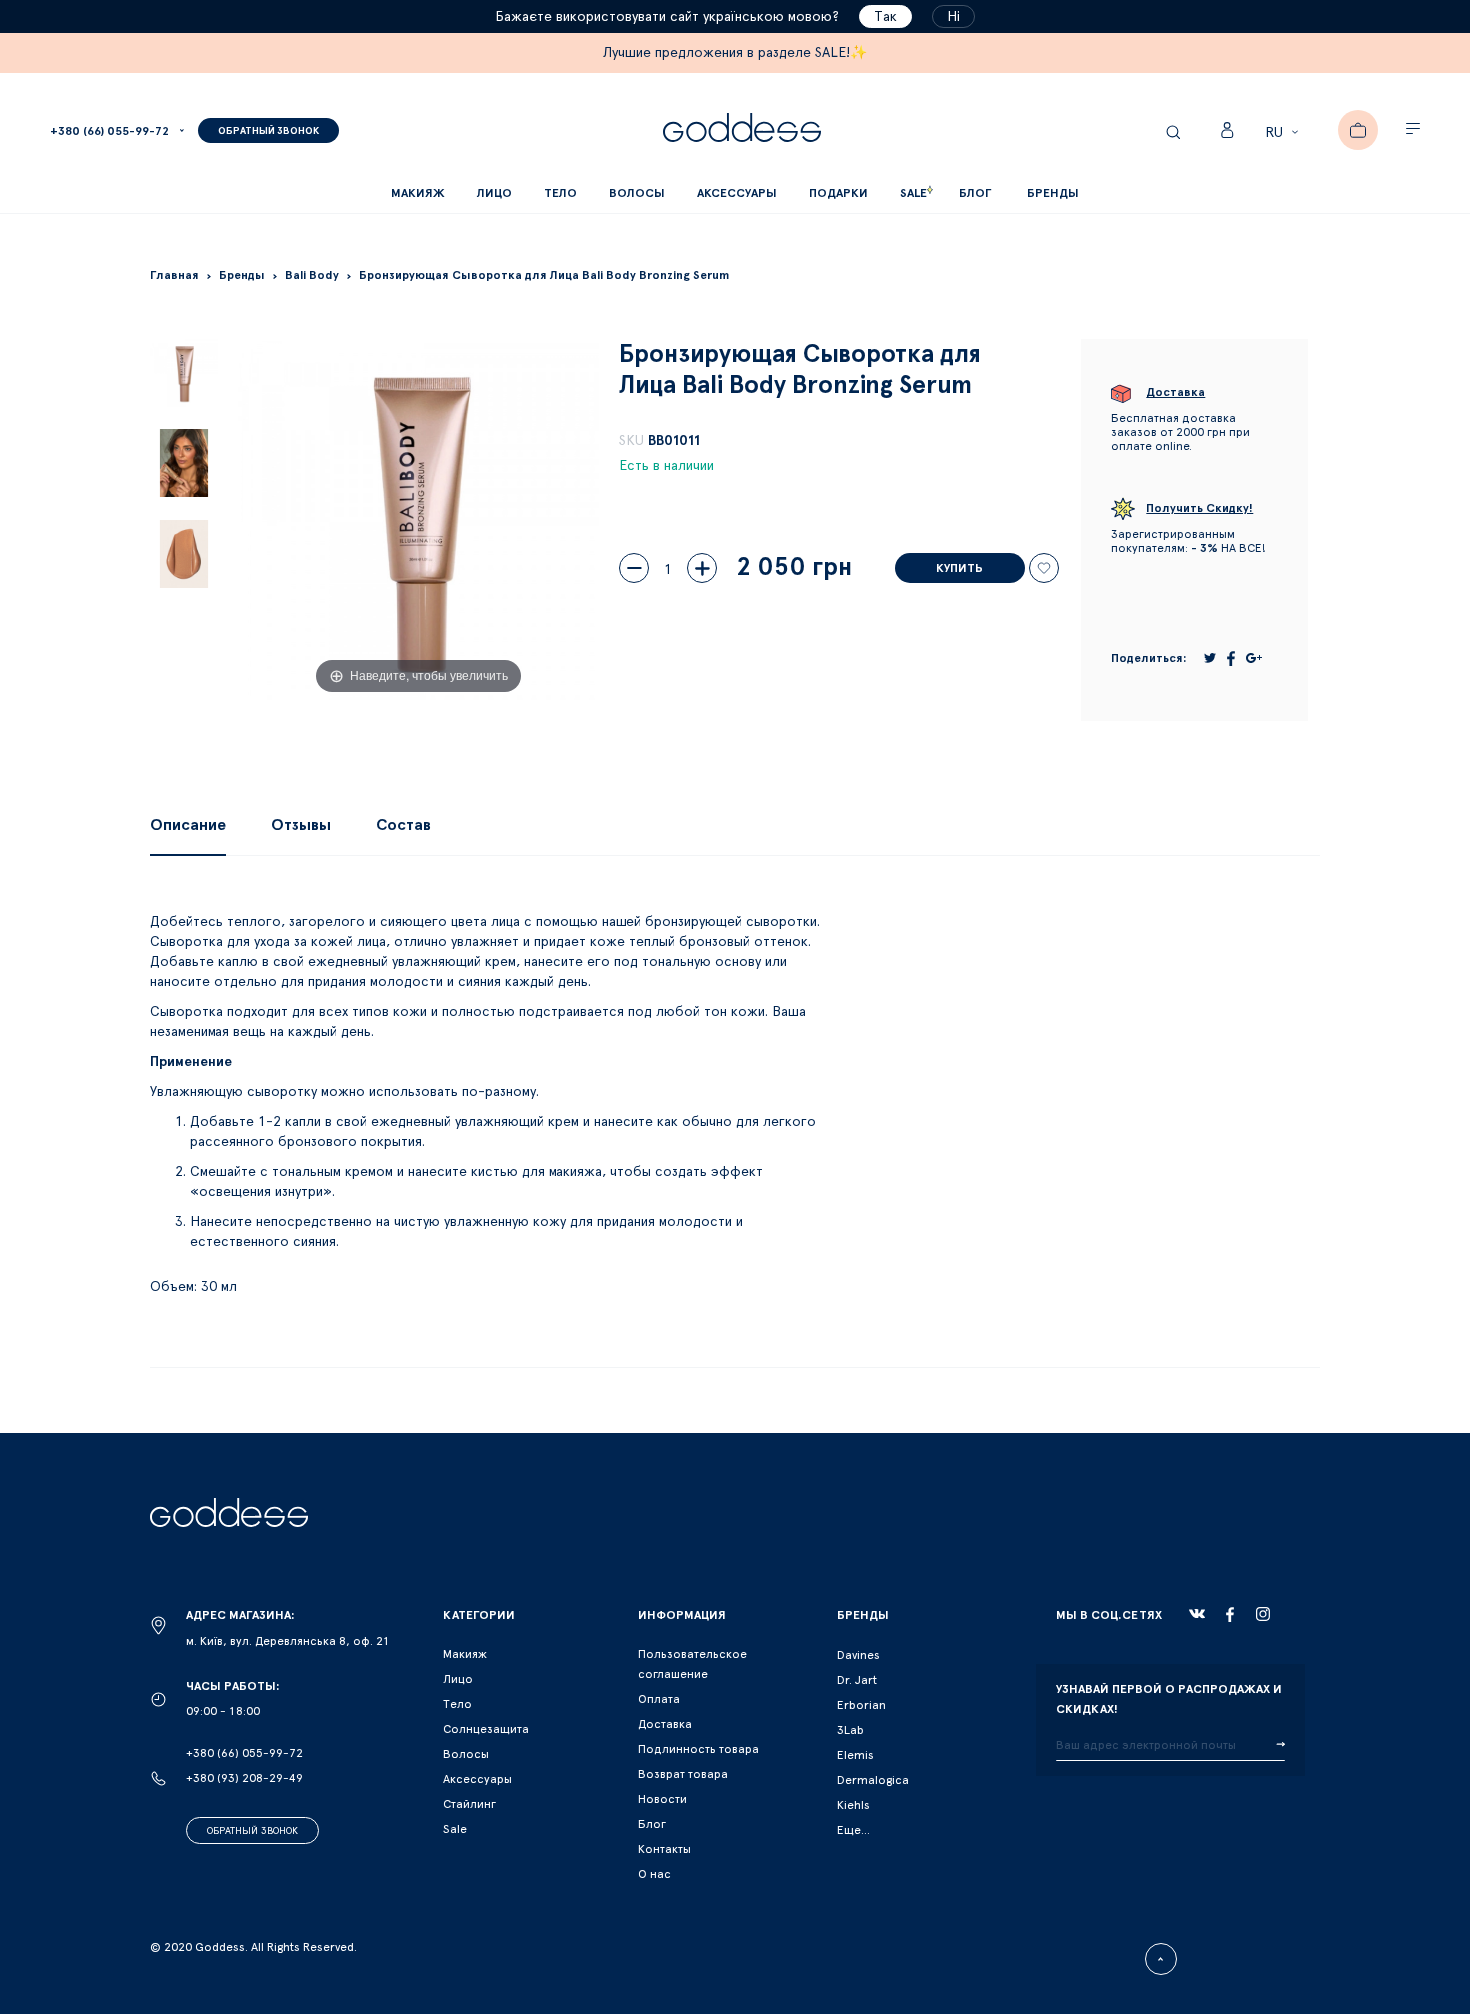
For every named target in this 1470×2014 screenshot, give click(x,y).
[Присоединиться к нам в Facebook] (1230, 1614)
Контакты (664, 1849)
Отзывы (301, 825)
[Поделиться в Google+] (1254, 658)
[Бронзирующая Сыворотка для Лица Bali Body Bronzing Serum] (184, 373)
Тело (457, 1704)
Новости (662, 1799)
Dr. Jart (857, 1680)
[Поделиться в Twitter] (1210, 658)
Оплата (659, 1699)
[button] (1284, 133)
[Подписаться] (1280, 1745)
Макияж (465, 1654)
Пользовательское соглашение (692, 1664)
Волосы (466, 1754)
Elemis (855, 1755)
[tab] (188, 825)
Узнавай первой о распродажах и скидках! (1169, 1699)
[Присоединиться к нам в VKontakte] (1197, 1614)
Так (885, 17)
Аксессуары (477, 1779)
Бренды (1053, 193)
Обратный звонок (252, 1831)
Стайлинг (469, 1804)
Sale (455, 1829)
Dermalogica (873, 1780)
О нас (654, 1874)
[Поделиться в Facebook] (1231, 658)
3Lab (850, 1730)
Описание (188, 825)
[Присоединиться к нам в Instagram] (1263, 1614)
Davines (858, 1655)
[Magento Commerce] (742, 130)
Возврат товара (683, 1774)
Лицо (458, 1679)
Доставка (665, 1724)
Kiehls (853, 1805)
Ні (953, 17)
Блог (652, 1824)
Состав (403, 825)
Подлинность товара (698, 1749)
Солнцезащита (486, 1729)
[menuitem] (975, 193)
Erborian (861, 1705)
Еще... (853, 1830)
